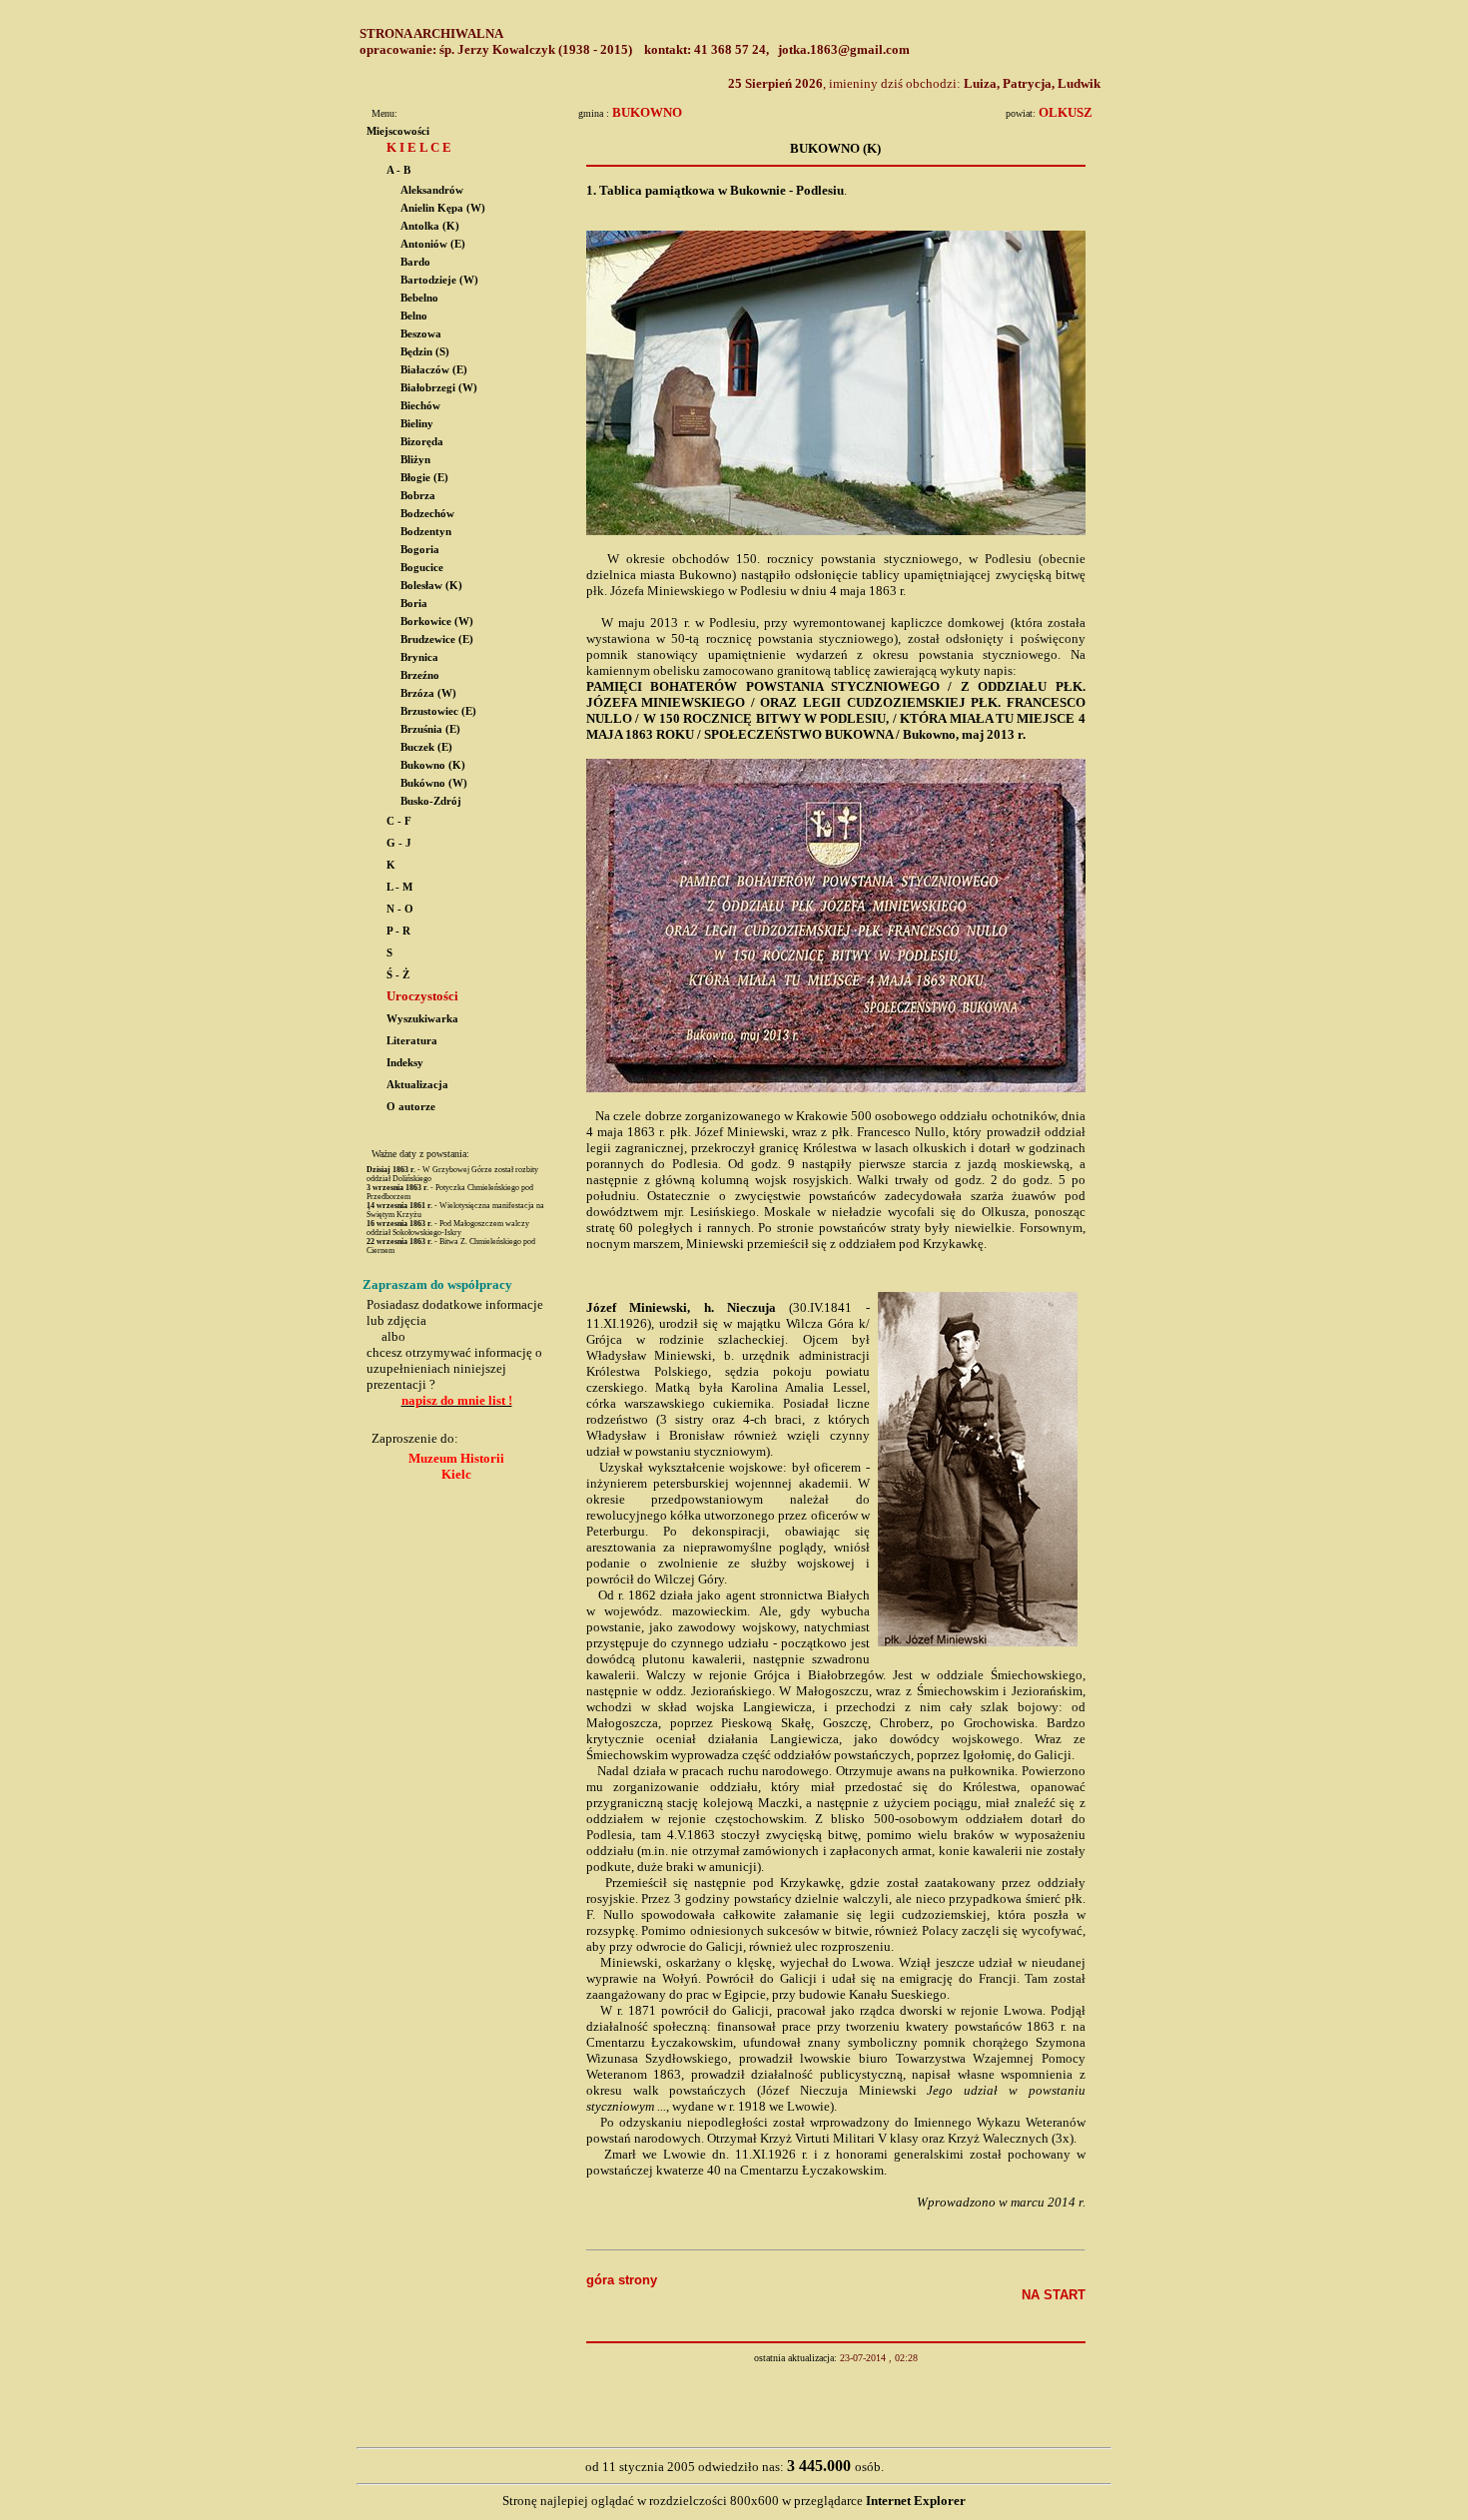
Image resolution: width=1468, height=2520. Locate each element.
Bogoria (420, 550)
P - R (397, 931)
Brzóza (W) (428, 693)
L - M (398, 887)
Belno (414, 316)
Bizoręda (422, 442)
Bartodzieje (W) (439, 280)
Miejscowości (398, 131)
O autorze (409, 1107)
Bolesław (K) (431, 586)
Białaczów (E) (434, 370)
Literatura (410, 1041)
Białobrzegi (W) (439, 388)
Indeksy (403, 1063)
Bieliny (417, 424)
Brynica (419, 657)
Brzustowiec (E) (438, 711)
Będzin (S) (425, 352)
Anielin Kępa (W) (443, 208)
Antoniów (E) (433, 244)
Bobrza (418, 496)
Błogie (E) (424, 478)
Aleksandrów (432, 190)
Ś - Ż (396, 975)
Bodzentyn (426, 532)
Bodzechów (427, 514)
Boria (414, 604)
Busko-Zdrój (431, 801)
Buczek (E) (426, 747)
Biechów (420, 406)
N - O (398, 909)
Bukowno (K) (433, 765)
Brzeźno (420, 675)
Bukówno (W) (434, 783)
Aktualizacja (416, 1085)
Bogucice (422, 568)
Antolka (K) (430, 226)
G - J (397, 843)
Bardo (415, 262)
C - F (397, 821)
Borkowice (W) (437, 622)
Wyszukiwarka (421, 1019)
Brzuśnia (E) (430, 729)
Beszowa (421, 334)
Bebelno (419, 298)
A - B (397, 170)
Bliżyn (415, 460)
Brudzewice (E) (437, 639)
